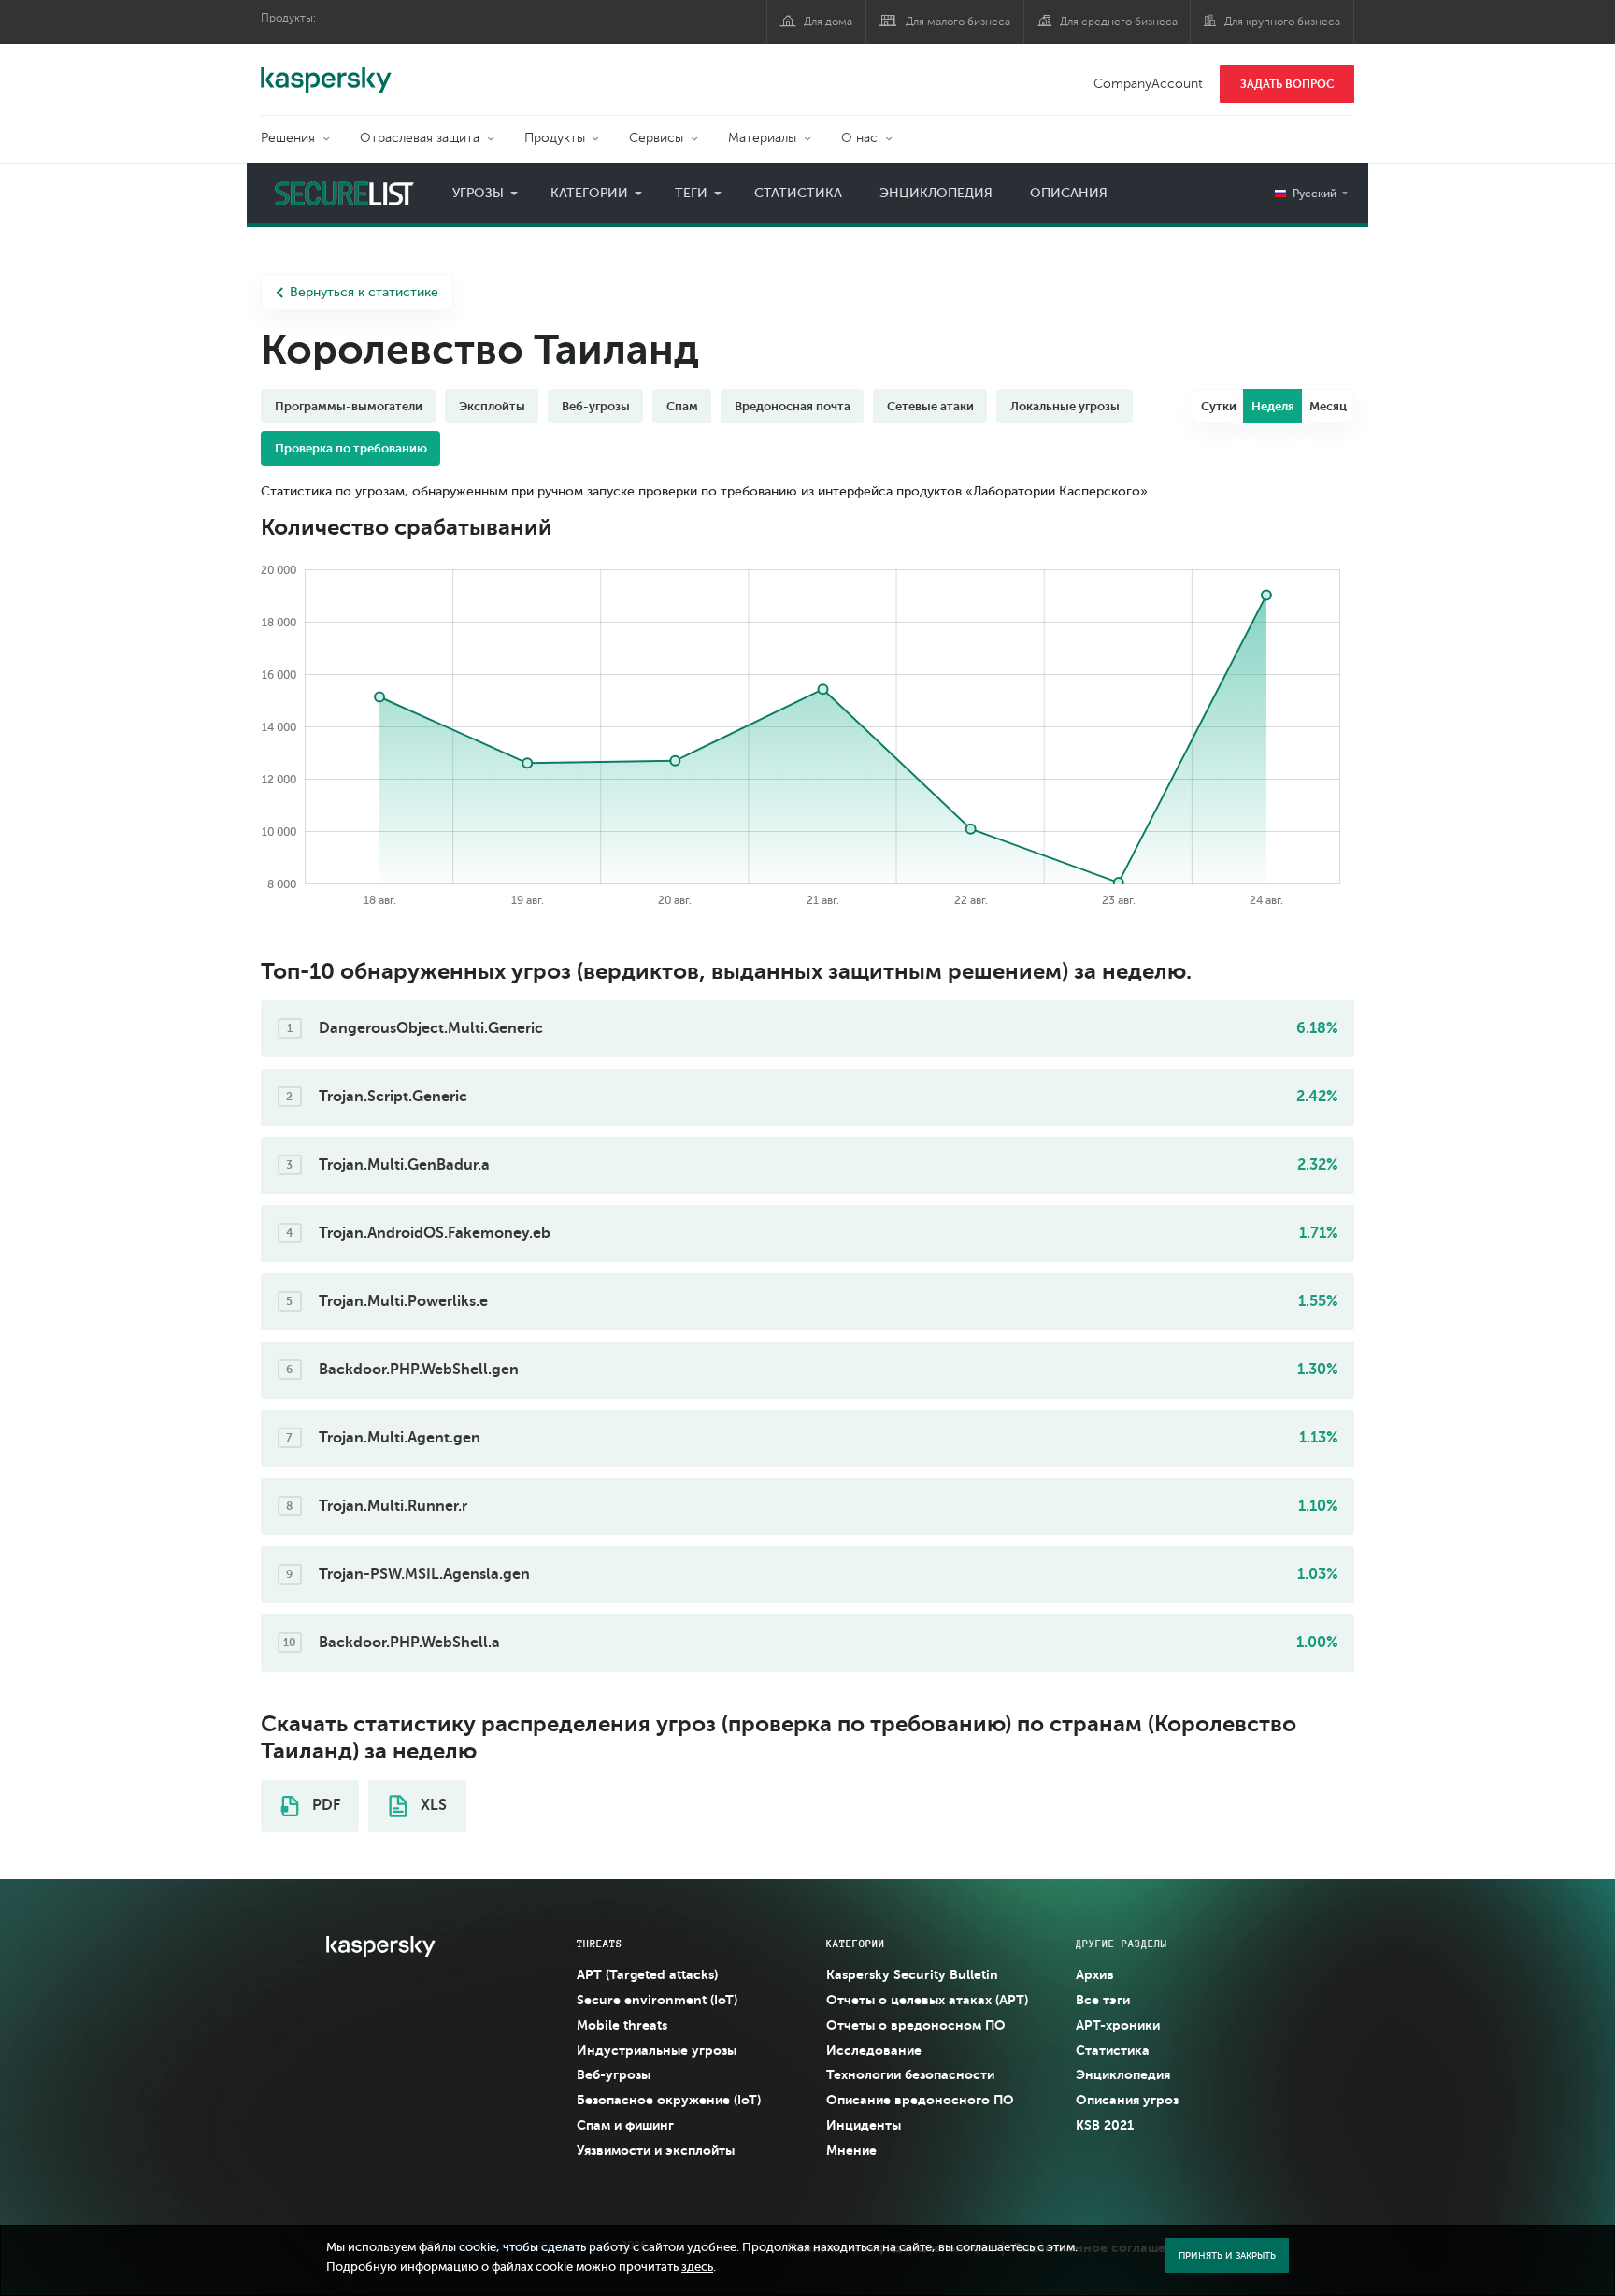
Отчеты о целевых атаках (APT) (927, 2000)
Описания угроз (1127, 2100)
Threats (600, 1944)
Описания (1069, 193)
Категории (589, 193)
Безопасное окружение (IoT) (669, 2100)
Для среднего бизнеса (1119, 22)
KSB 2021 (1105, 2125)
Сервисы (656, 138)
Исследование (874, 2050)
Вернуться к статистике (364, 292)
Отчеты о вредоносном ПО (916, 2025)
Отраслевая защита (420, 138)
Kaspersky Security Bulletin (912, 1974)
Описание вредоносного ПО (920, 2100)
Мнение (851, 2150)
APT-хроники (1118, 2025)
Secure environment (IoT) (657, 2000)
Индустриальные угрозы (657, 2050)
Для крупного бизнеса (1282, 22)
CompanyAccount (1148, 84)
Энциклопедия (936, 193)
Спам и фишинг (625, 2125)
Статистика (798, 193)
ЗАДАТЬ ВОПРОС (1287, 84)
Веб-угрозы (614, 2074)
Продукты (555, 138)
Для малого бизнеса (958, 22)
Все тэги (1103, 2000)
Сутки (1219, 406)
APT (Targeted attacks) (647, 1974)
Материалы (762, 138)
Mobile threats (622, 2025)
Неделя (1273, 406)
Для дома (828, 22)
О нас (859, 138)
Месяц (1328, 406)
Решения (288, 138)
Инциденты (864, 2125)
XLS (432, 1805)
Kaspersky (326, 70)
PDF (324, 1805)
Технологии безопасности (910, 2074)
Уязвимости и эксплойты (656, 2150)
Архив (1095, 1974)
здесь (697, 2267)
